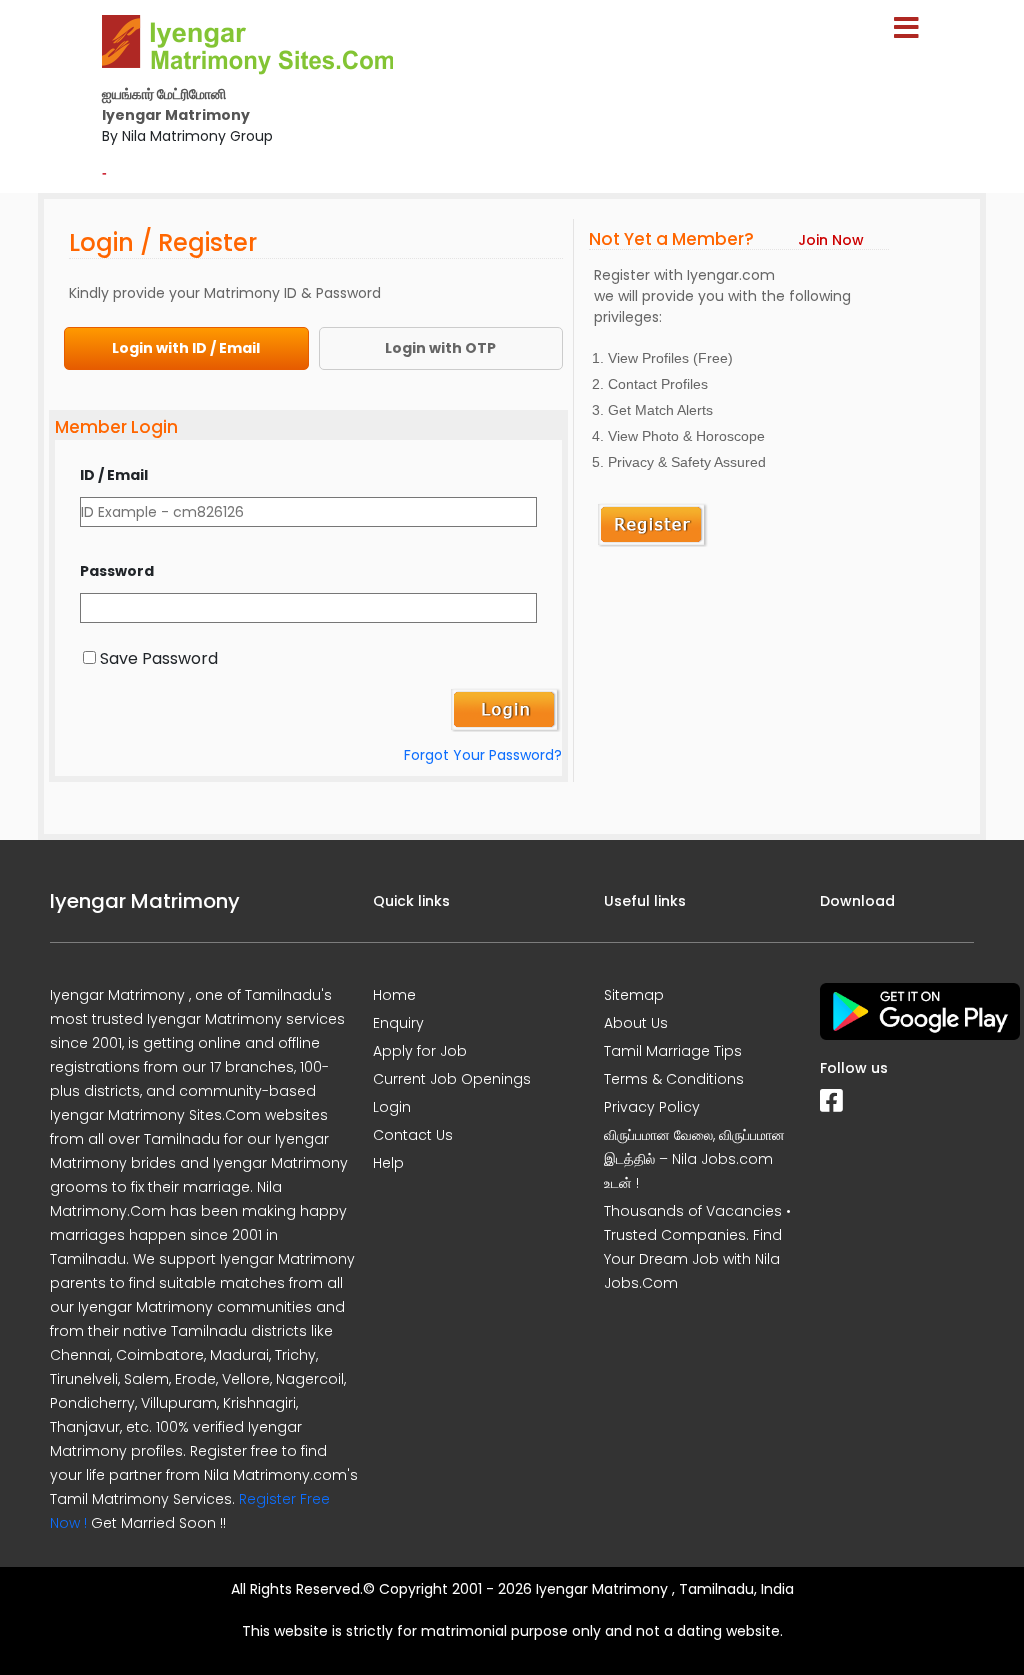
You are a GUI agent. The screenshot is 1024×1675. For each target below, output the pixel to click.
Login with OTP (440, 348)
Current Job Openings (452, 1079)
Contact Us (413, 1135)
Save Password (159, 658)
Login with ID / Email (186, 348)
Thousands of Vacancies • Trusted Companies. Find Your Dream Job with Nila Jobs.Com (697, 1247)
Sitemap (634, 995)
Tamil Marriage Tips (673, 1051)
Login (392, 1107)
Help (388, 1163)
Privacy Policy (652, 1107)
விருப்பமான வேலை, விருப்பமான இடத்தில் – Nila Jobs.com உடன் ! (694, 1159)
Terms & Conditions (674, 1079)
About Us (636, 1023)
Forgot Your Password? (483, 755)
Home (394, 995)
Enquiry (398, 1023)
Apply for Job (420, 1051)
